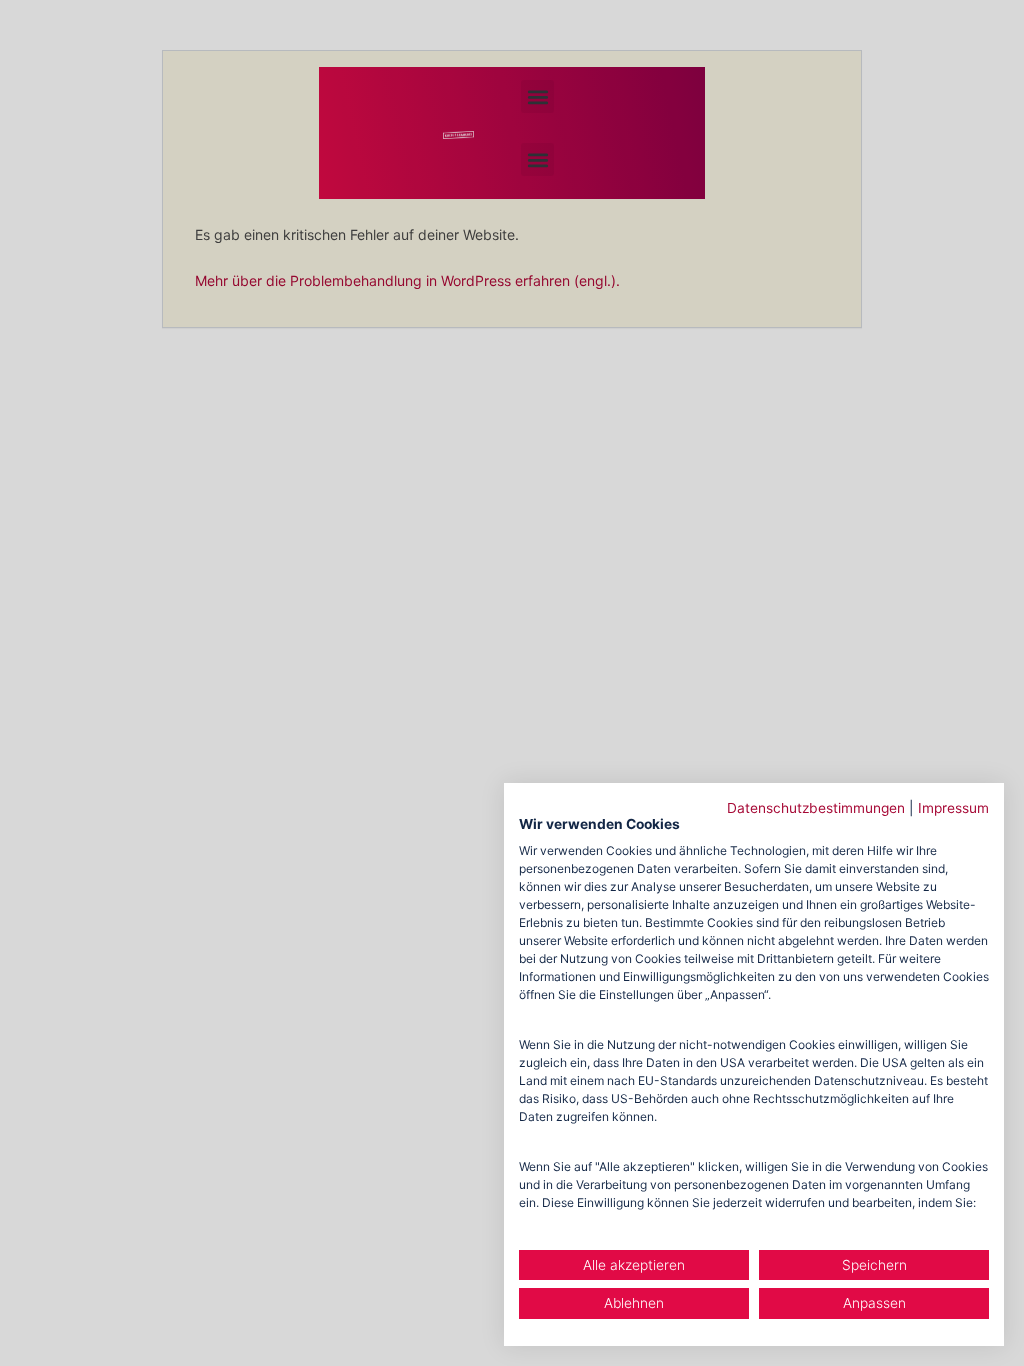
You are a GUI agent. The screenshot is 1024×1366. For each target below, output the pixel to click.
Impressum (953, 808)
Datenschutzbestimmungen (816, 808)
